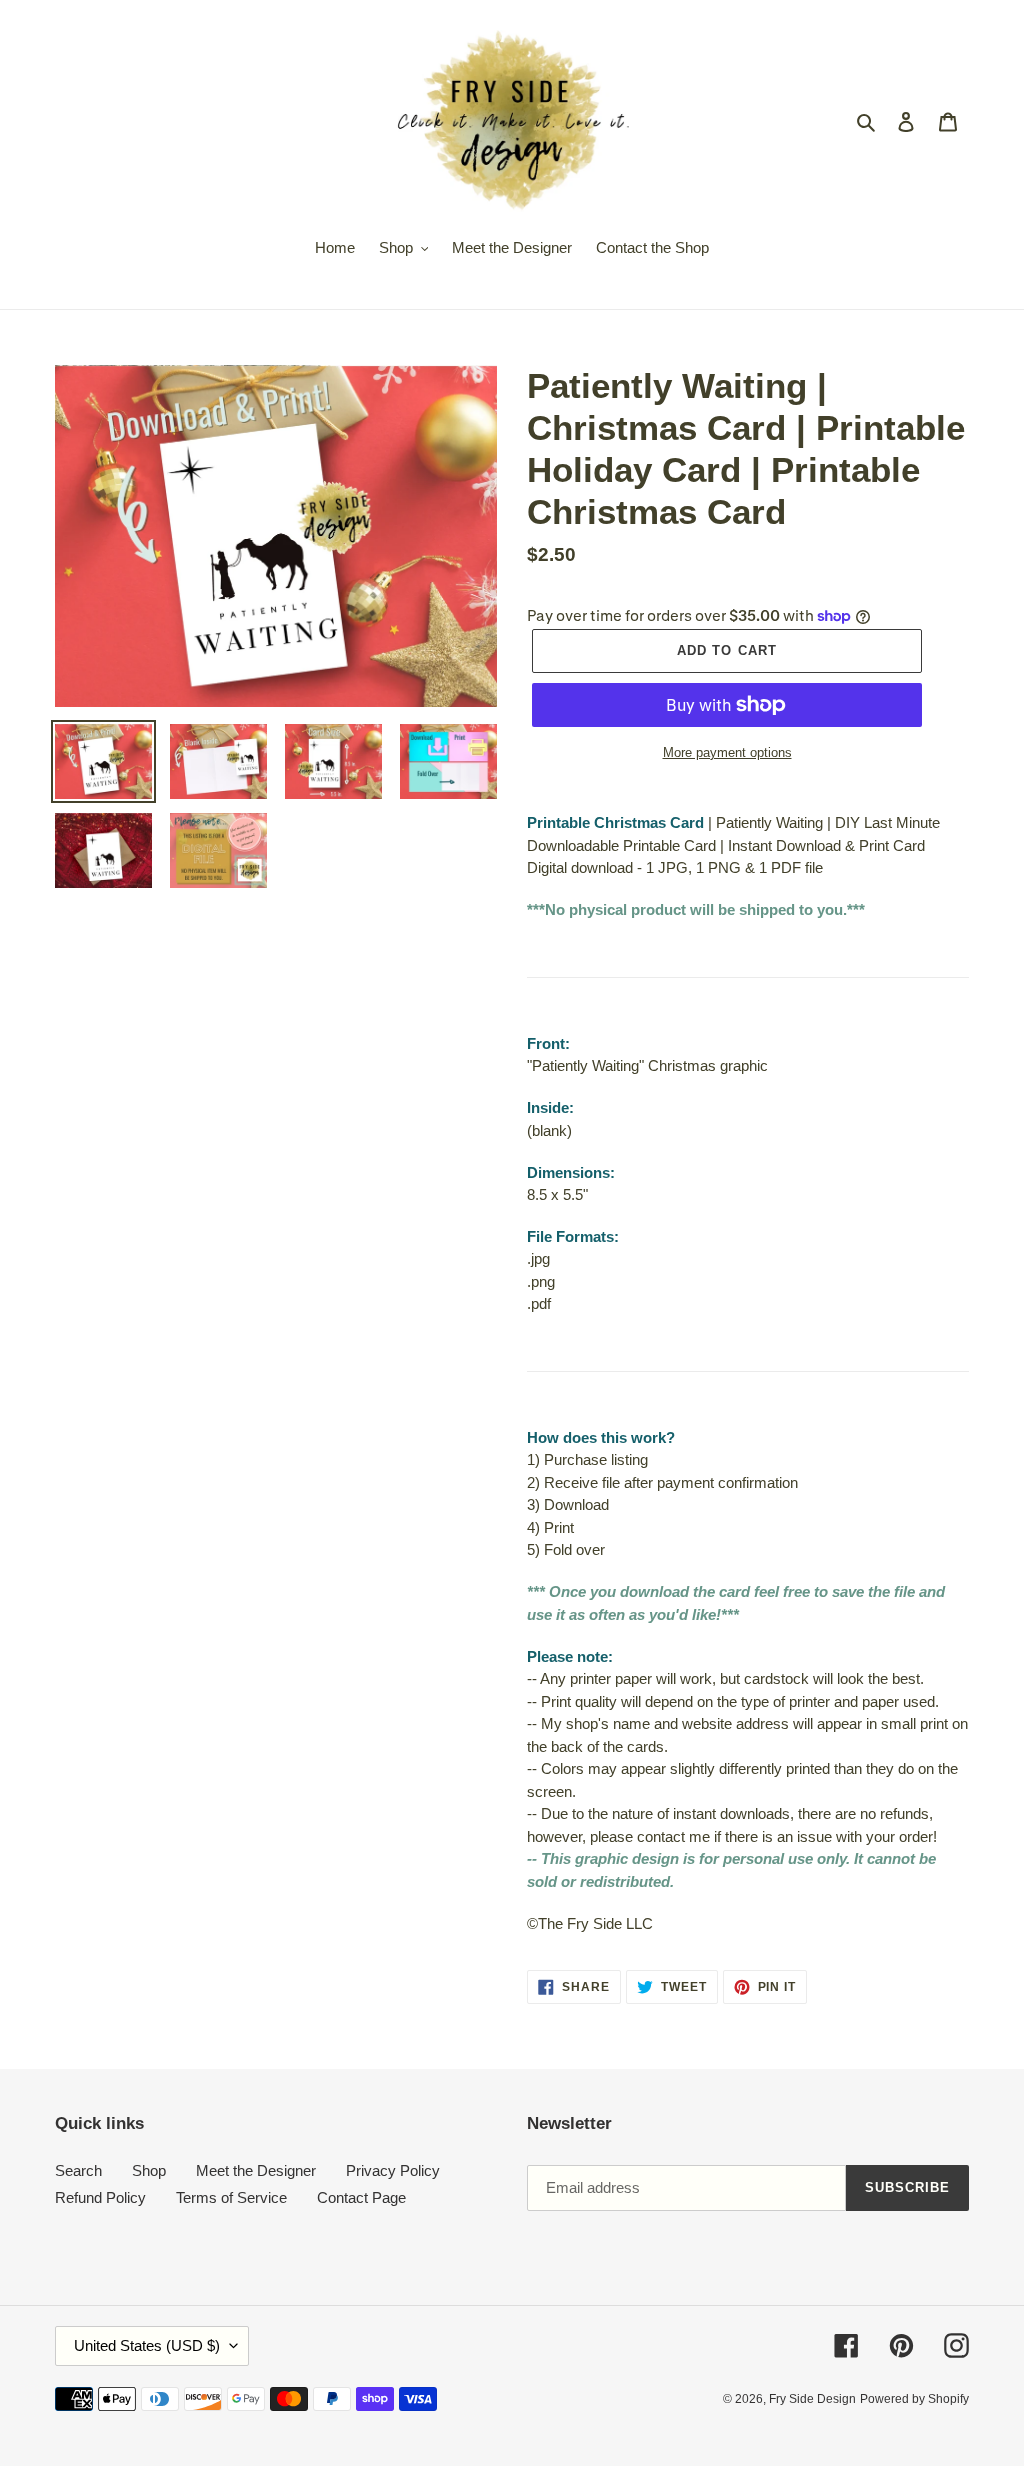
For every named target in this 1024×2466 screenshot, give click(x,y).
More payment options (727, 752)
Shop (149, 2170)
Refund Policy (100, 2197)
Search (78, 2170)
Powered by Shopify (914, 2399)
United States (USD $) (147, 2345)
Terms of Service (231, 2197)
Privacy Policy (393, 2170)
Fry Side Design (812, 2399)
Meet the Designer (256, 2170)
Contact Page (361, 2197)
